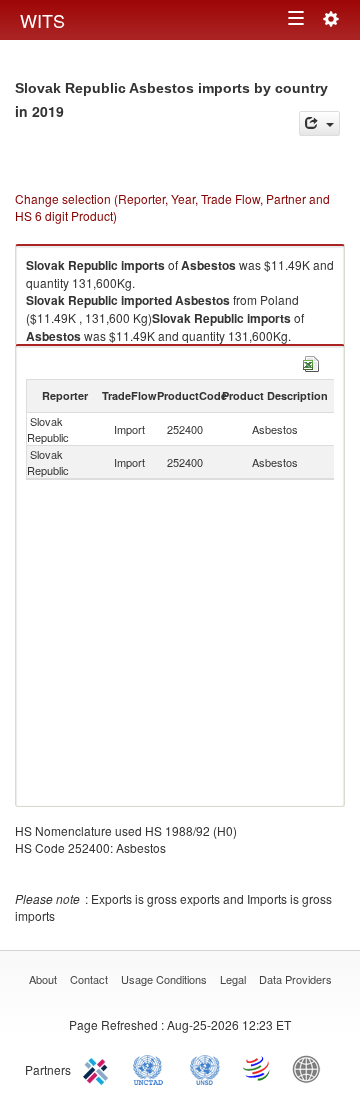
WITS (42, 20)
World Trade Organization (258, 1068)
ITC (99, 1068)
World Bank (311, 1068)
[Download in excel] (311, 361)
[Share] (319, 123)
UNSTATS (205, 1068)
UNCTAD (152, 1068)
